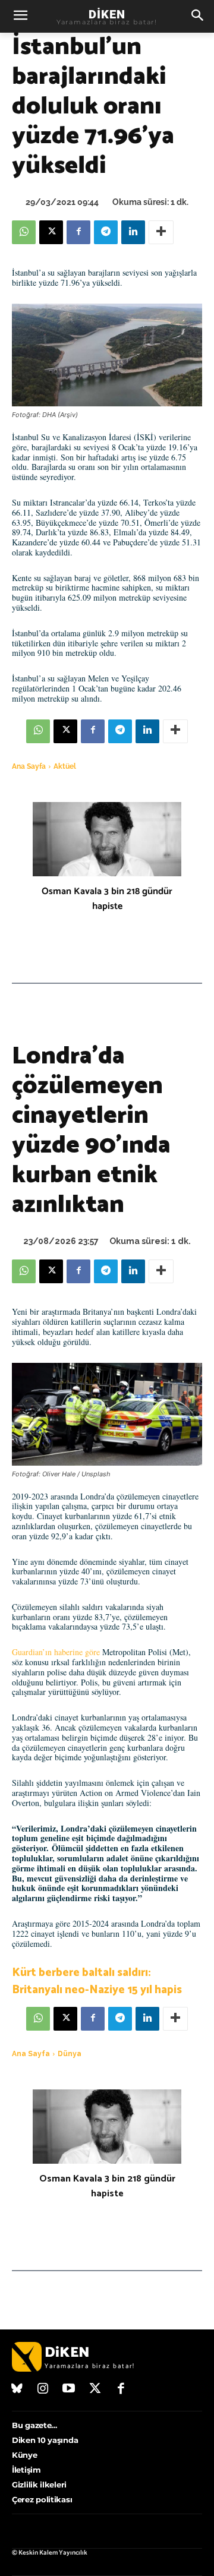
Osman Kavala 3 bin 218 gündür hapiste (107, 899)
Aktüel (65, 766)
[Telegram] (106, 232)
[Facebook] (78, 232)
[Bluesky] (17, 2389)
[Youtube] (69, 2389)
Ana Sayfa (29, 766)
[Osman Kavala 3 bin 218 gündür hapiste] (107, 839)
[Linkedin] (133, 232)
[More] (161, 232)
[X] (51, 232)
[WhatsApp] (24, 232)
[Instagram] (43, 2389)
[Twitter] (95, 2389)
